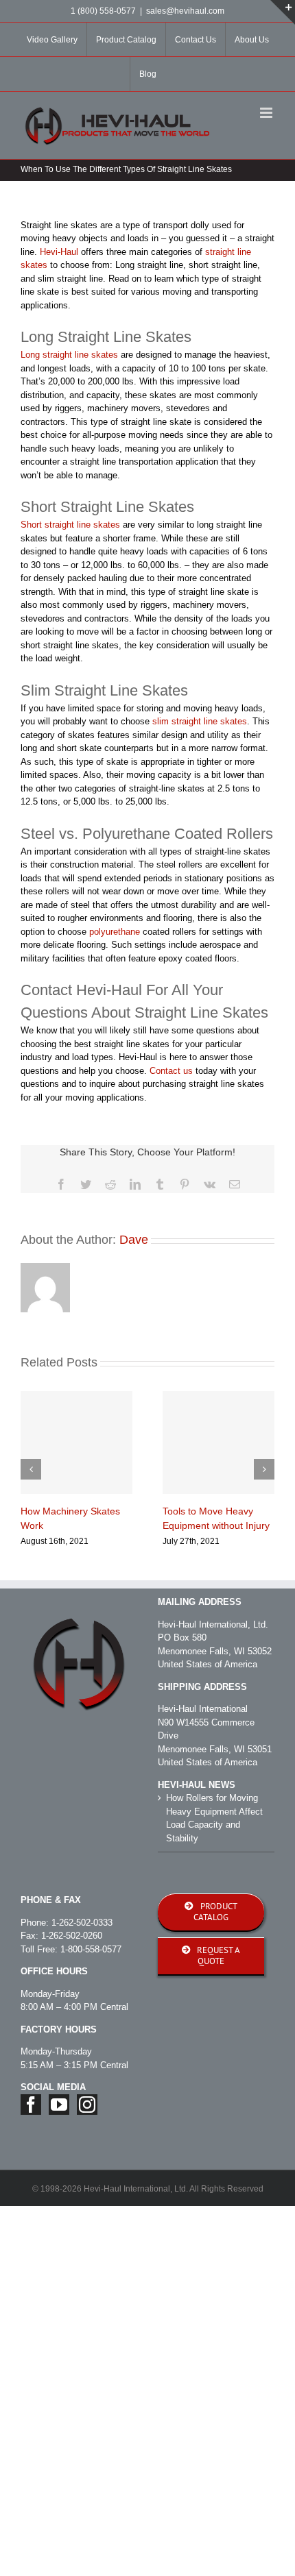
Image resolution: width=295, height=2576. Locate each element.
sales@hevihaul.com (185, 11)
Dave (134, 1240)
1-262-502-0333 (82, 1923)
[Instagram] (87, 2105)
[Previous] (31, 1469)
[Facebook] (31, 2105)
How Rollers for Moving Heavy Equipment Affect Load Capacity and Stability (214, 1818)
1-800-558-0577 (91, 1949)
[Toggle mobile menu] (267, 113)
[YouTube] (59, 2105)
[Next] (264, 1469)
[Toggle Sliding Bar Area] (283, 12)
